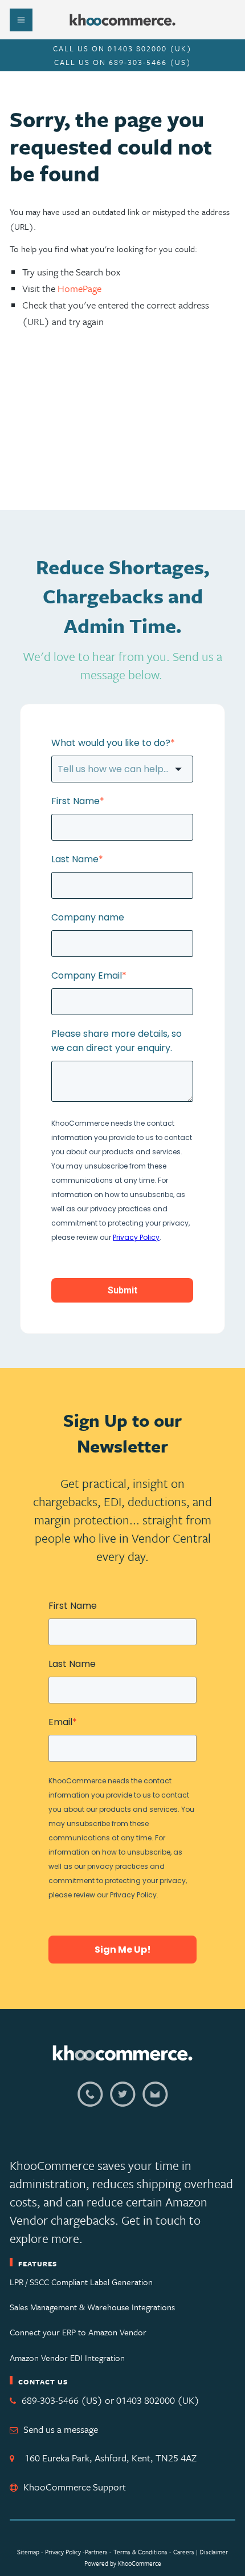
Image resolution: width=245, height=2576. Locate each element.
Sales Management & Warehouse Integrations (92, 2307)
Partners (96, 2552)
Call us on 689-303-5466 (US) (123, 62)
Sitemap (28, 2552)
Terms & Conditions (141, 2552)
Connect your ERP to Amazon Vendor (78, 2332)
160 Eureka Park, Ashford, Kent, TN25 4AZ (108, 2458)
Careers (184, 2552)
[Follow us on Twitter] (123, 2101)
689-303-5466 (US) (62, 2400)
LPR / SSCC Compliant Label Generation (81, 2282)
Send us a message (61, 2429)
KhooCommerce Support (75, 2487)
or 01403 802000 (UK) (152, 2400)
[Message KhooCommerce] (155, 2101)
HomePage (79, 288)
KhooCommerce (140, 2563)
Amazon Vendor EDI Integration (67, 2358)
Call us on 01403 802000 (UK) (122, 48)
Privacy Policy (63, 2552)
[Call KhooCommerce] (90, 2101)
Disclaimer (214, 2552)
